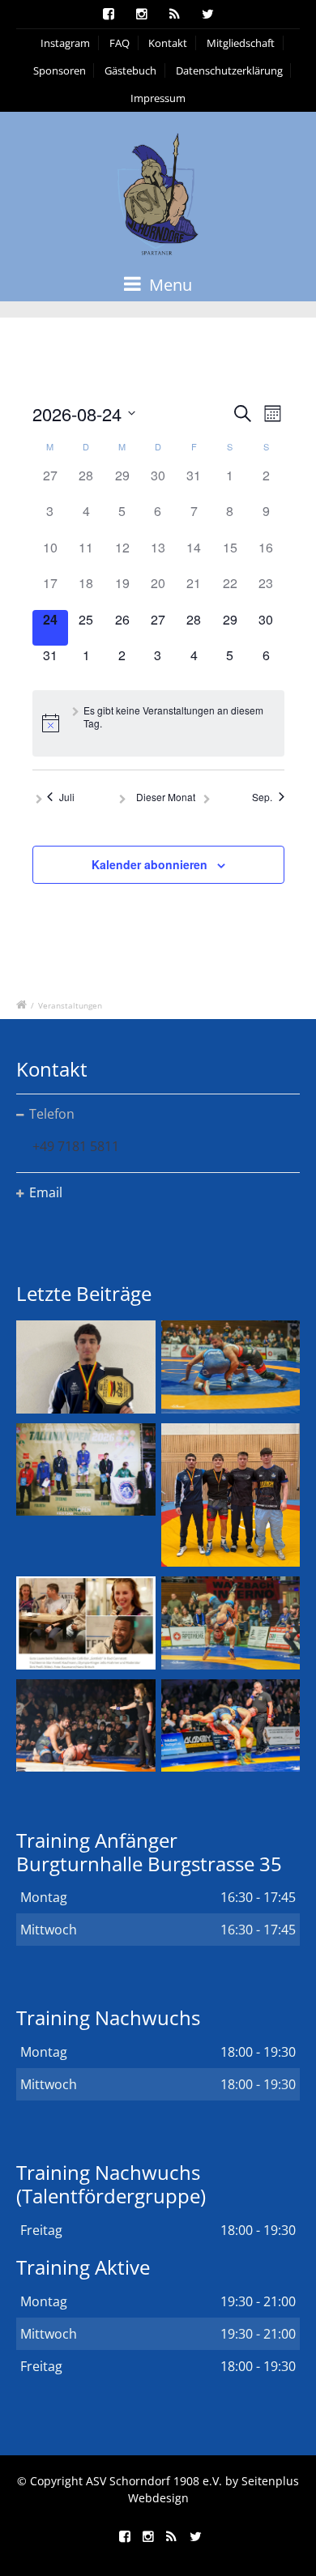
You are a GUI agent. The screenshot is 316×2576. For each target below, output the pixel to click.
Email (46, 1192)
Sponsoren (60, 70)
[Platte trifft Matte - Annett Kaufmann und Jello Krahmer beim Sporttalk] (86, 1623)
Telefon (52, 1114)
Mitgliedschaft (241, 43)
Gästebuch (130, 70)
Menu (169, 285)
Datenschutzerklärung (229, 70)
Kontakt (168, 43)
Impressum (158, 98)
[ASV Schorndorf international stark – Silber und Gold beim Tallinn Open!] (86, 1469)
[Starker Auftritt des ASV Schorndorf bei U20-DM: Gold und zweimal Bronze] (231, 1495)
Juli (67, 797)
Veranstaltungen (70, 1005)
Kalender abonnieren (149, 864)
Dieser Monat (166, 797)
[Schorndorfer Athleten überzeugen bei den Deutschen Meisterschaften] (86, 1367)
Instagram (65, 43)
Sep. (262, 797)
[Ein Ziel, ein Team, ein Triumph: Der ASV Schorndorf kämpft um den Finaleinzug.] (231, 1725)
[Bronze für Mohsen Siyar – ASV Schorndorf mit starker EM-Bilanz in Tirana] (231, 1367)
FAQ (120, 43)
